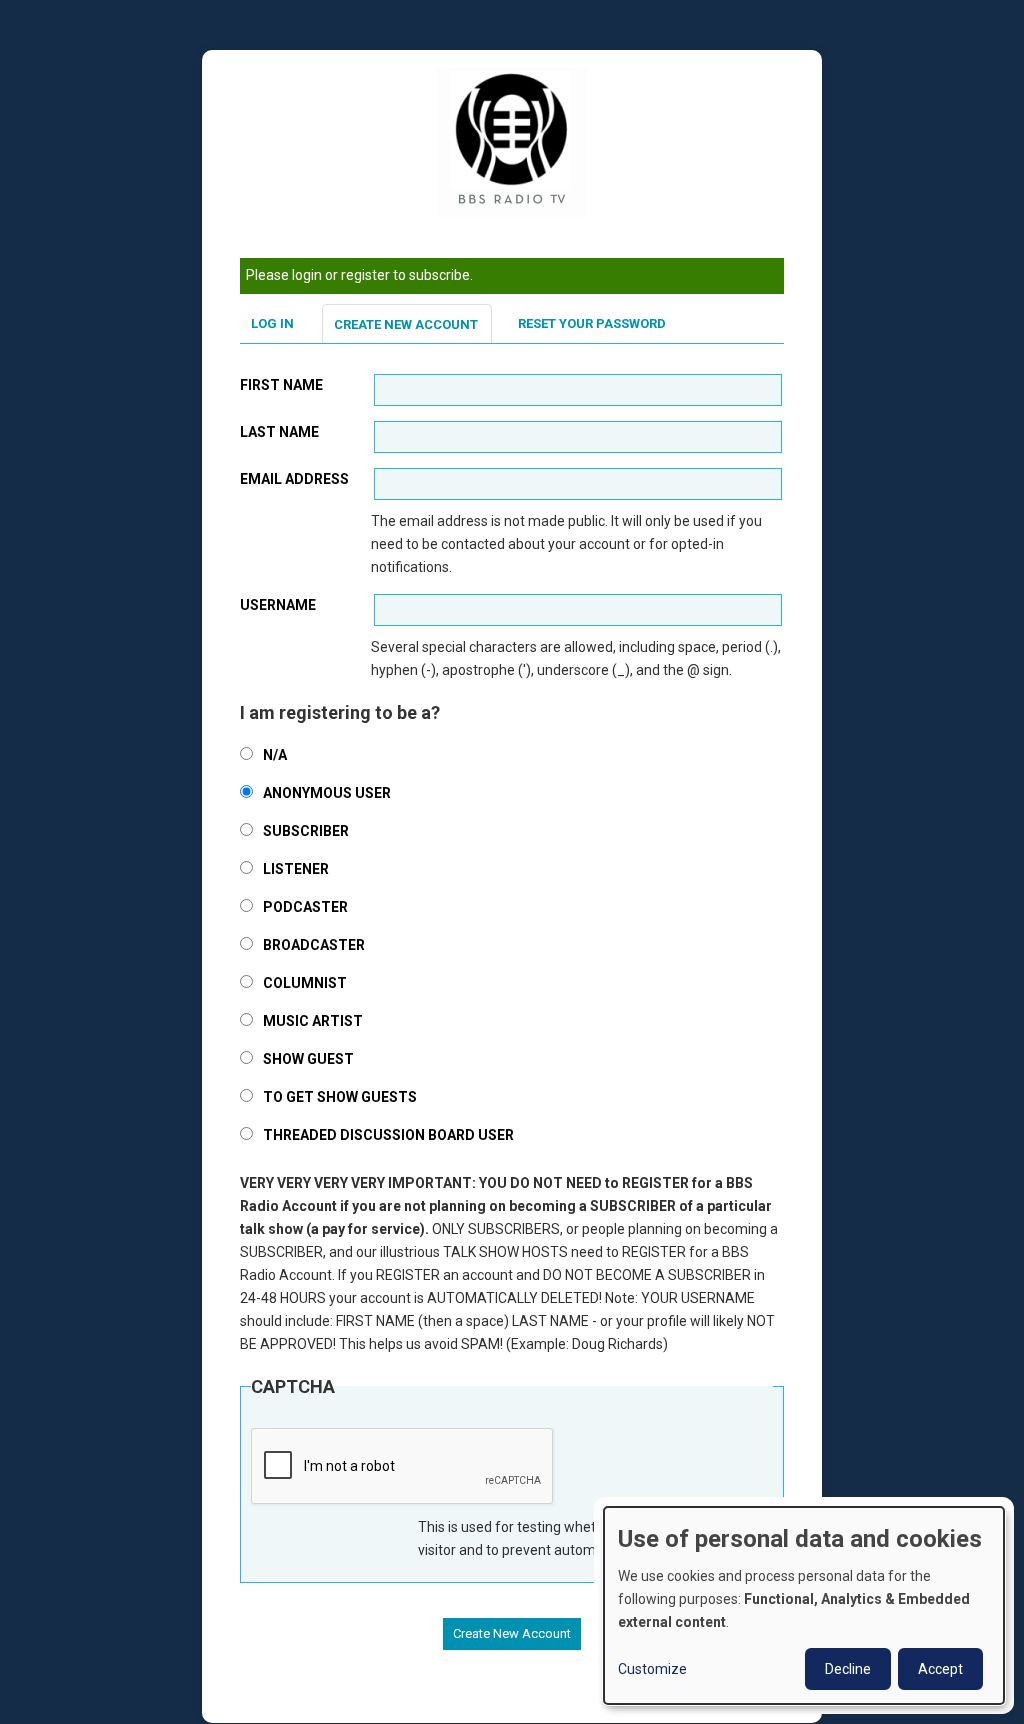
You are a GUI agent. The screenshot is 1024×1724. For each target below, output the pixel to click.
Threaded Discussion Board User (388, 1135)
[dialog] (804, 1605)
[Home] (512, 142)
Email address (294, 479)
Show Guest (308, 1059)
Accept (940, 1669)
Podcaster (305, 907)
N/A (275, 755)
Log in (272, 323)
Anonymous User (327, 793)
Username (278, 605)
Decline (848, 1669)
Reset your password (592, 323)
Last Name (279, 432)
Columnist (305, 983)
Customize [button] (652, 1669)
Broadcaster (314, 945)
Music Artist (313, 1021)
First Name (281, 385)
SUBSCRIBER (306, 831)
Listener (296, 869)
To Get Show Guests (340, 1097)
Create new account (406, 324)
